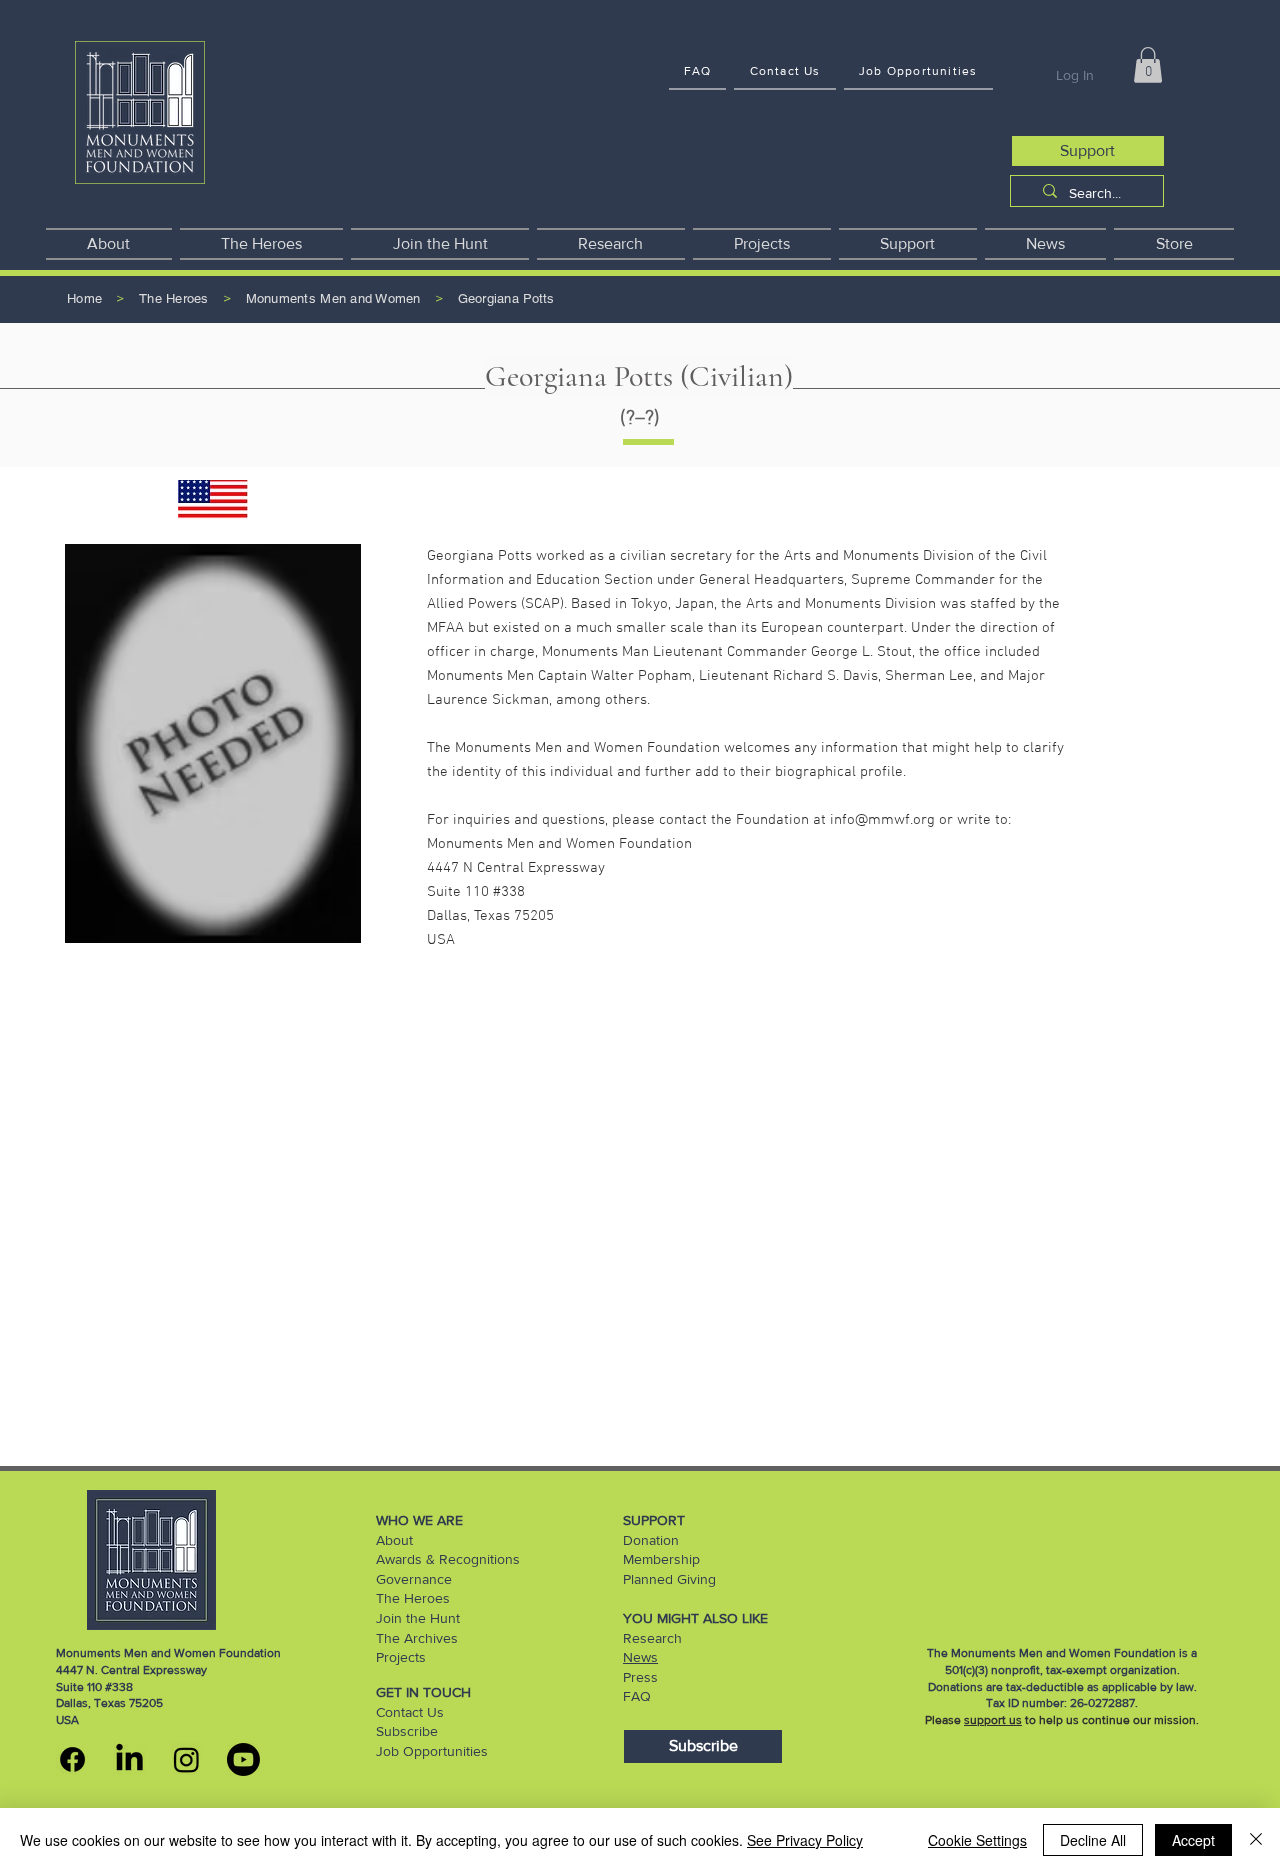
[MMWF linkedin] (129, 1759)
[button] (1148, 65)
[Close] (1256, 1840)
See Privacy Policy (805, 1840)
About (394, 1540)
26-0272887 (1102, 1703)
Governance (414, 1579)
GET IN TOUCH (423, 1692)
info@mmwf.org (882, 820)
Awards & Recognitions (448, 1559)
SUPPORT (654, 1520)
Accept (1193, 1840)
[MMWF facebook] (72, 1759)
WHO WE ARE (419, 1520)
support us (993, 1720)
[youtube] (243, 1759)
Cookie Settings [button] (977, 1840)
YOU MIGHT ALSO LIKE (695, 1618)
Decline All (1093, 1840)
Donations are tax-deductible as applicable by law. (1062, 1687)
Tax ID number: (1028, 1703)
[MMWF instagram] (186, 1759)
